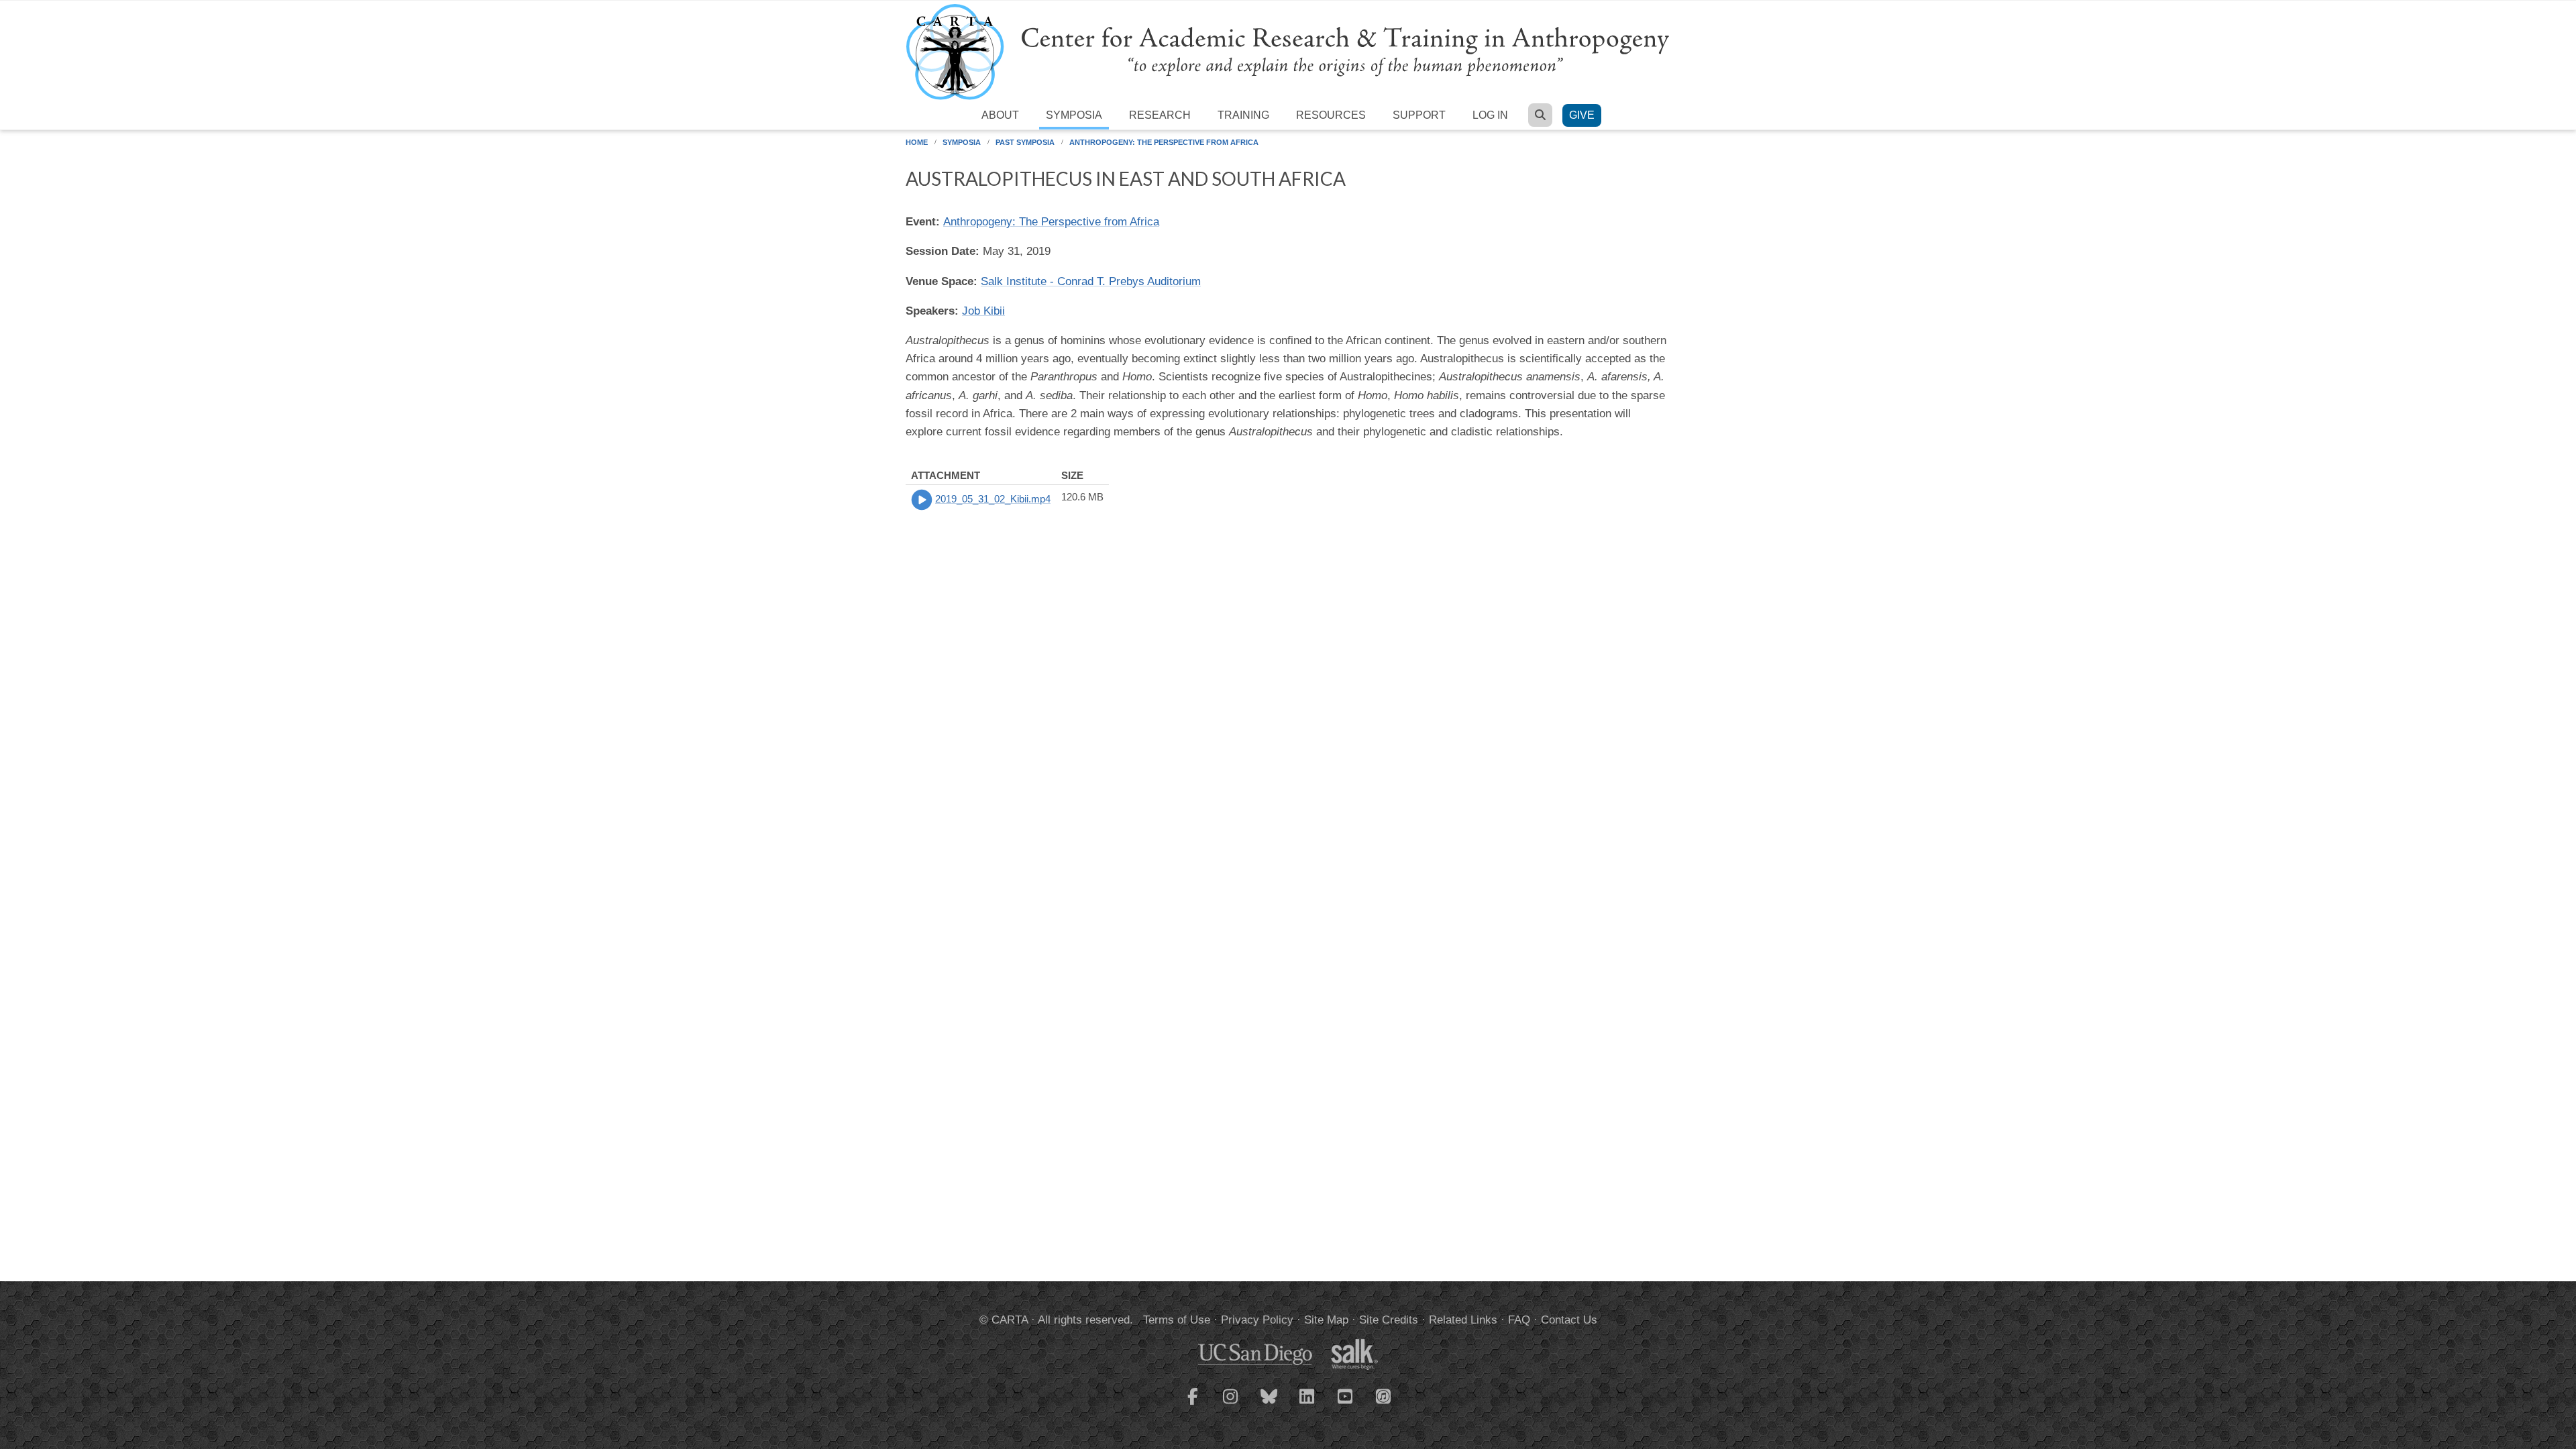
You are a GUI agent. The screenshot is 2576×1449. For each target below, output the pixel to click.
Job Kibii (983, 311)
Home (917, 142)
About (1000, 115)
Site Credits (1389, 1320)
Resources (1331, 115)
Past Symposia (1025, 142)
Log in (1490, 115)
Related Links (1463, 1320)
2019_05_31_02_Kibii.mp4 (993, 499)
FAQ (1519, 1320)
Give (1582, 115)
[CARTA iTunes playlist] (1384, 1395)
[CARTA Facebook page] (1193, 1405)
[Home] (1288, 51)
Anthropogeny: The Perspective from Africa (1164, 142)
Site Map (1326, 1320)
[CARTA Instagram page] (1231, 1405)
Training (1243, 115)
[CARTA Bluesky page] (1269, 1405)
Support (1419, 115)
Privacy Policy (1257, 1320)
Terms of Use (1177, 1320)
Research (1160, 115)
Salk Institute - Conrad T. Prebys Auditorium (1091, 281)
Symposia (1074, 115)
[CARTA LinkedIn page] (1307, 1405)
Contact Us (1569, 1320)
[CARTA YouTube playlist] (1346, 1405)
